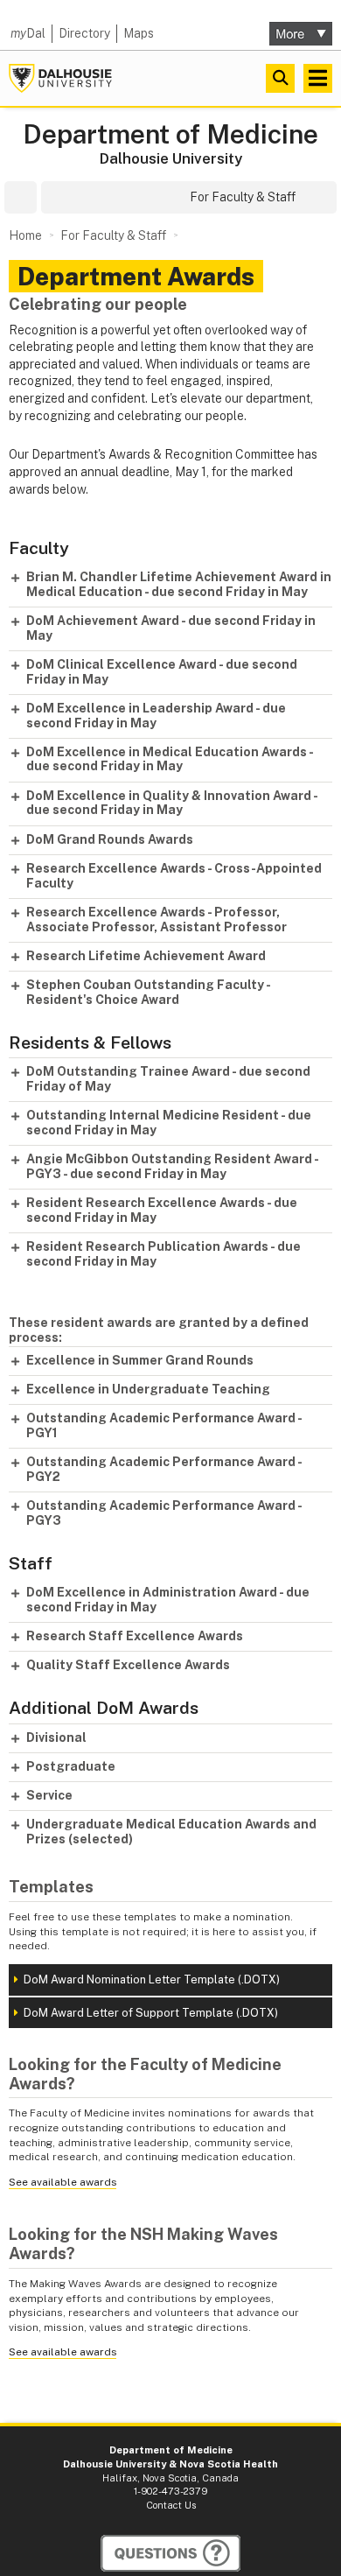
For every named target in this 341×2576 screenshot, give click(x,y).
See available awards (63, 2182)
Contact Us (171, 2505)
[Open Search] (280, 78)
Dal (28, 33)
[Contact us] (170, 2553)
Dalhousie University (60, 78)
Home (25, 235)
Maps (139, 33)
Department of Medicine (170, 134)
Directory (84, 33)
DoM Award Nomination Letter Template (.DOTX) (152, 1979)
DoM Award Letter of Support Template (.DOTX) (151, 2013)
